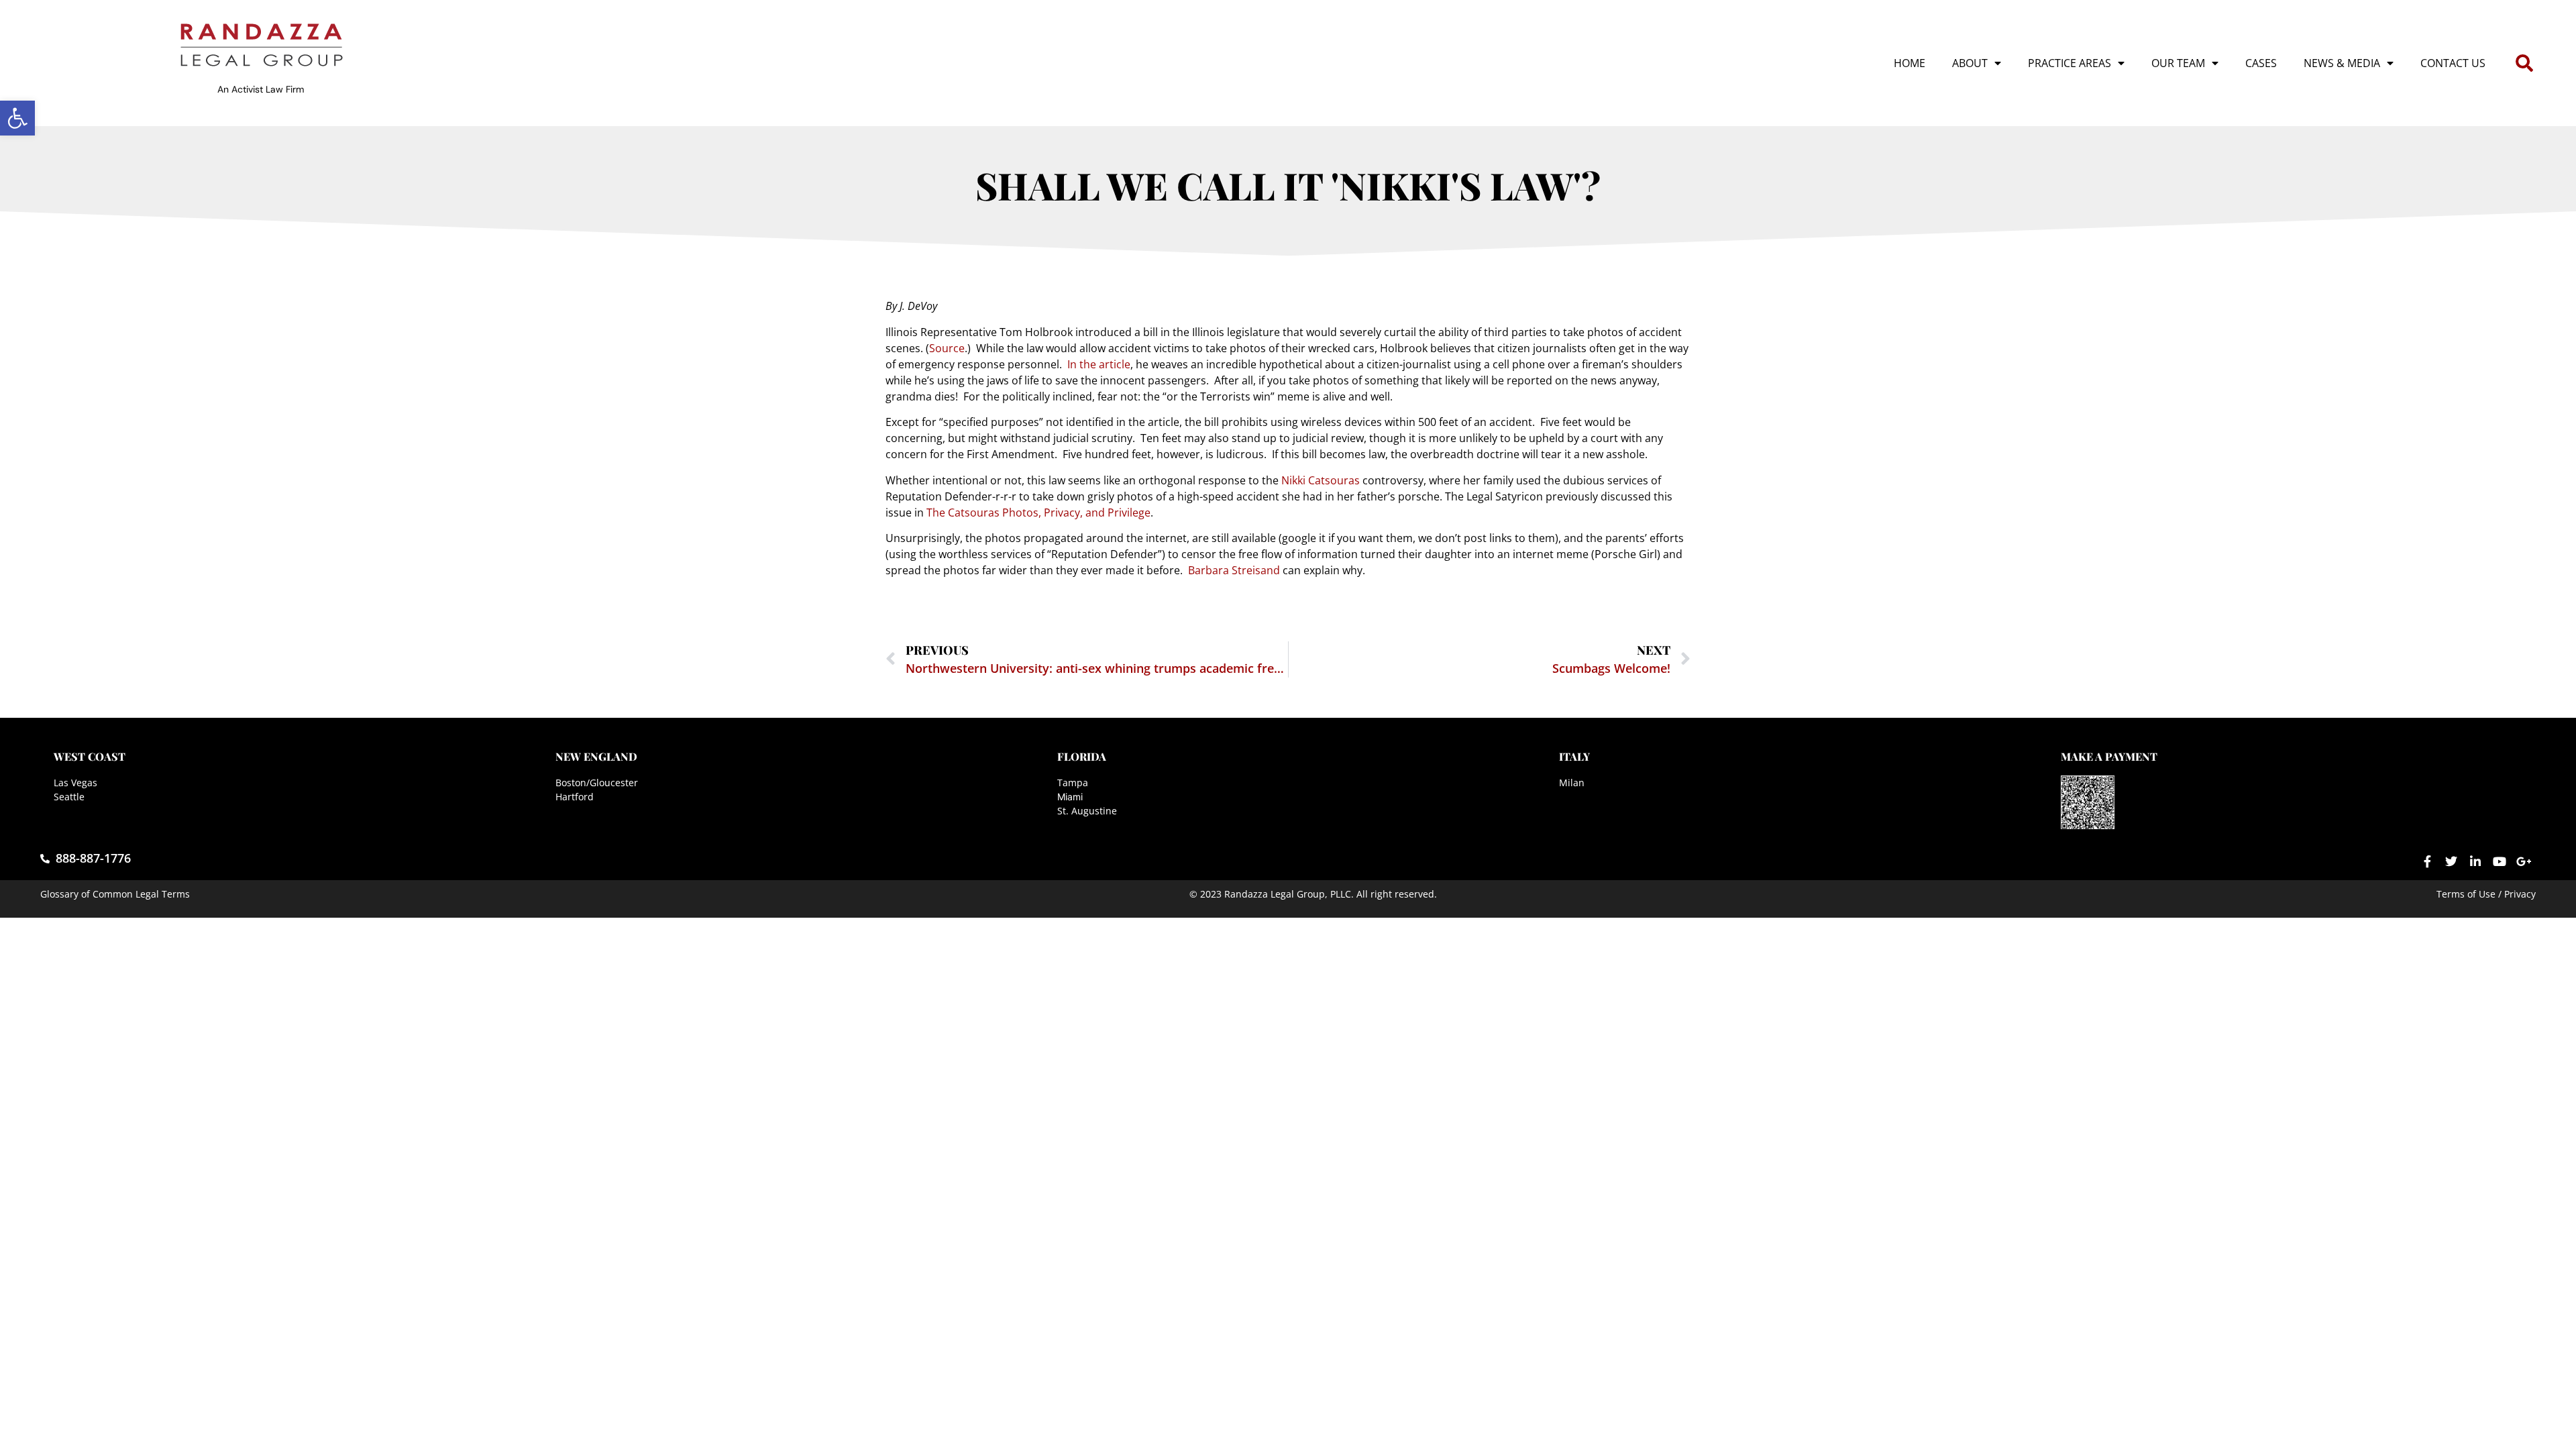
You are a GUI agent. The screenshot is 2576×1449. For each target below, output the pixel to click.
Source (947, 348)
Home (1910, 63)
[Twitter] (2451, 861)
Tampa (1073, 783)
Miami (1070, 797)
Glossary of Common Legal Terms (115, 894)
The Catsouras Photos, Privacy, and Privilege (1038, 513)
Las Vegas (75, 783)
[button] (17, 118)
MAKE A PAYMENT (2109, 756)
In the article (1099, 364)
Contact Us (2453, 63)
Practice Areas (2070, 63)
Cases (2261, 63)
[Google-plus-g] (2524, 861)
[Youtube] (2500, 861)
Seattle (69, 797)
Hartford (575, 797)
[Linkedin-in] (2475, 861)
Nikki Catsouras (1319, 480)
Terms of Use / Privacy (2486, 894)
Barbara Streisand (1234, 570)
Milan (1572, 783)
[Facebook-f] (2427, 861)
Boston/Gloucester (597, 783)
